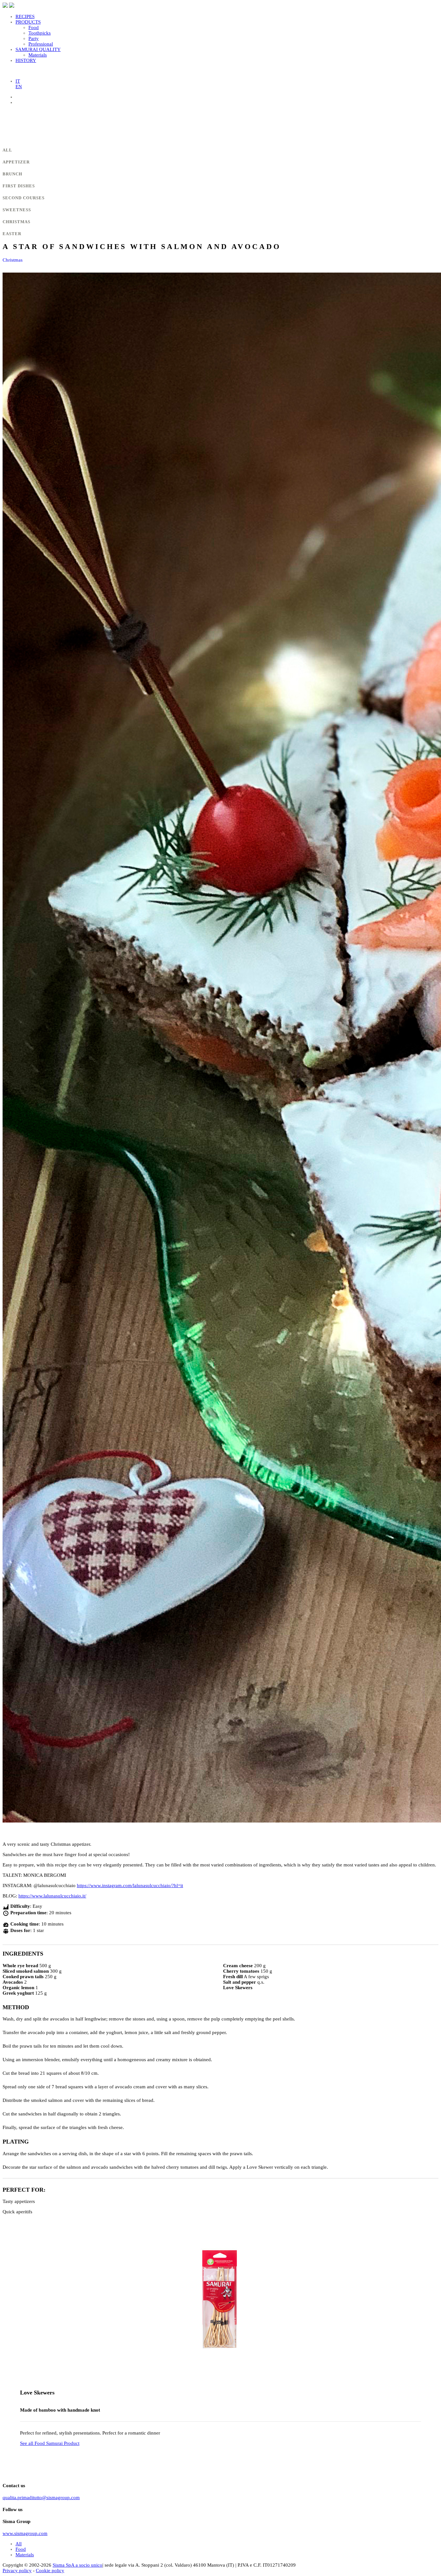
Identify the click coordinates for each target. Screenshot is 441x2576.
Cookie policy (50, 2571)
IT (18, 81)
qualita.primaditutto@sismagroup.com (41, 2498)
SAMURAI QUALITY (38, 49)
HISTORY (26, 60)
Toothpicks (40, 33)
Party (34, 38)
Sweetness (17, 210)
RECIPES (25, 16)
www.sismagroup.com (25, 2533)
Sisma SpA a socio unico (77, 2565)
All (7, 150)
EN (19, 87)
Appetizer (16, 162)
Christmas (16, 222)
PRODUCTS (28, 22)
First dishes (19, 186)
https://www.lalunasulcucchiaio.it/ (52, 1896)
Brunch (12, 174)
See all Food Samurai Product (50, 2443)
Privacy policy (17, 2571)
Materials (38, 55)
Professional (41, 44)
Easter (12, 234)
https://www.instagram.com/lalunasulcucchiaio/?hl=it (130, 1885)
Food (34, 27)
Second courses (24, 198)
